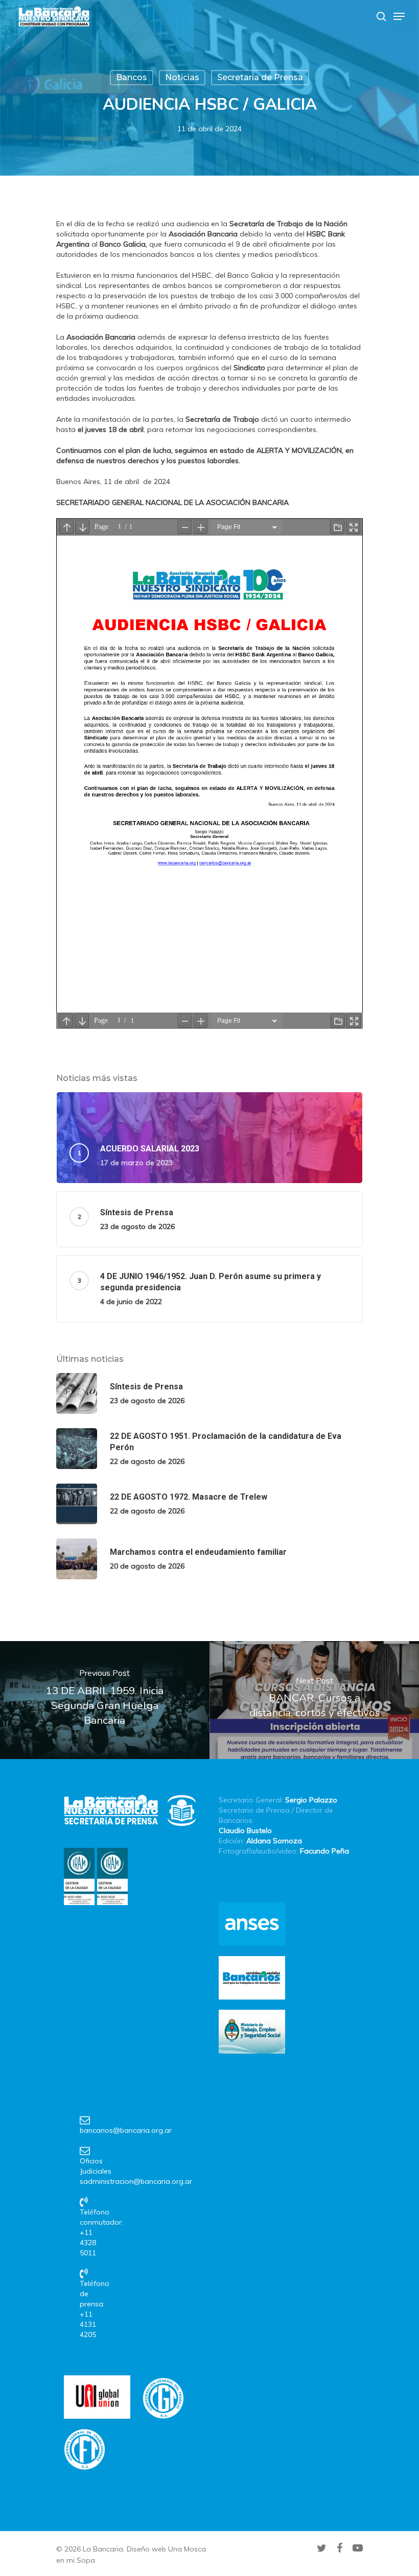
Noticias (182, 77)
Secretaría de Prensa (260, 77)
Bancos (132, 77)
